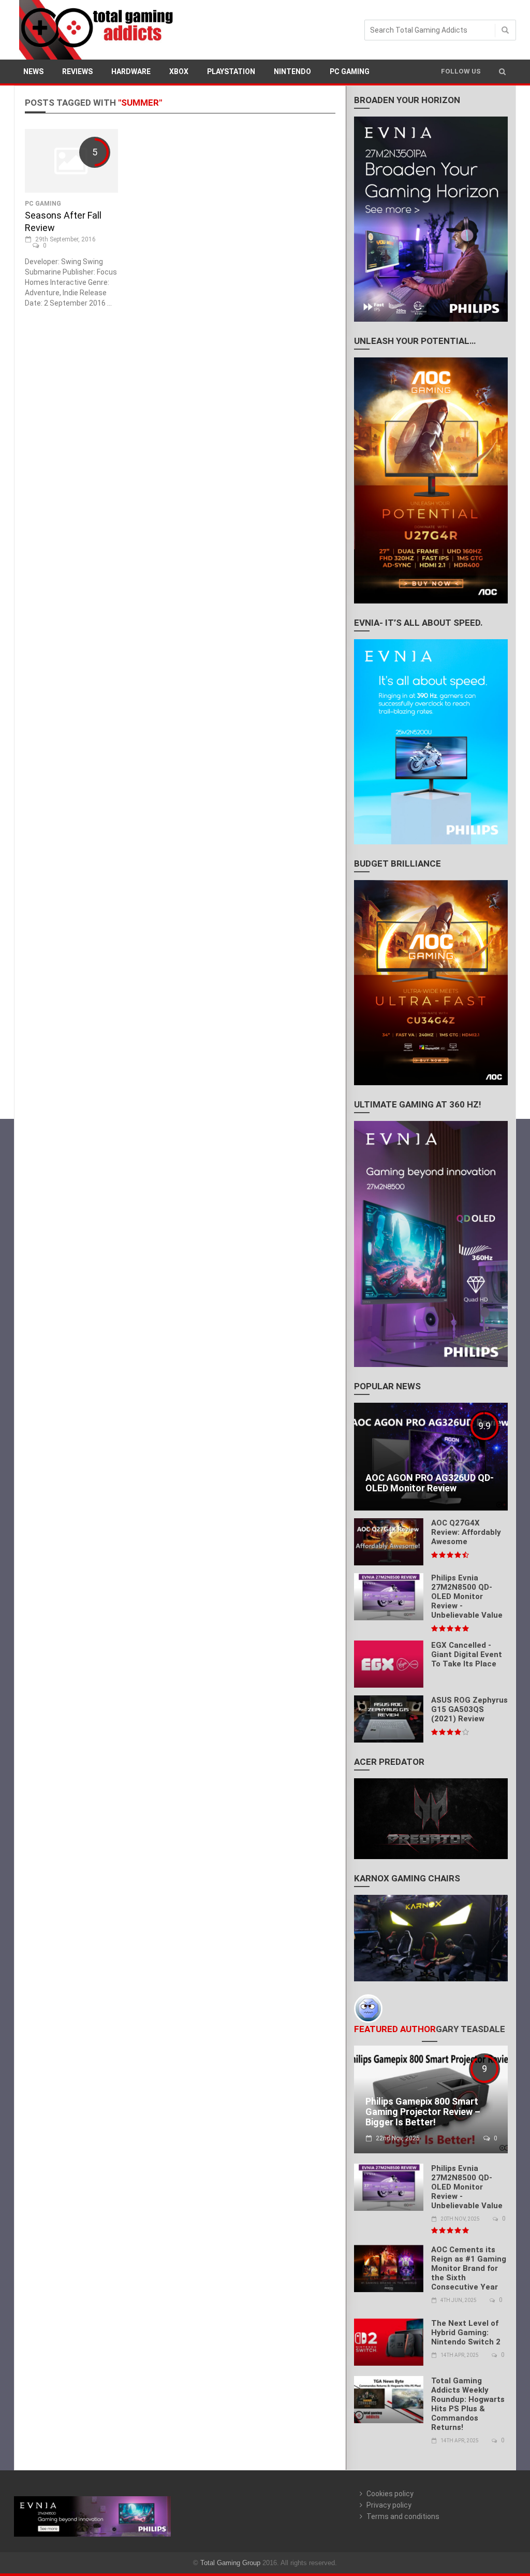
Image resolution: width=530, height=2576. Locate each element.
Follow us (461, 71)
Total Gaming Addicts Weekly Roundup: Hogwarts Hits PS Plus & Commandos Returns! (468, 2404)
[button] (502, 71)
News (33, 71)
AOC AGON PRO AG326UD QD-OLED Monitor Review (430, 1483)
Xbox (179, 71)
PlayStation (231, 71)
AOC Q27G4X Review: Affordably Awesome (466, 1532)
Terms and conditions (403, 2516)
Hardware (131, 71)
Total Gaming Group (230, 2563)
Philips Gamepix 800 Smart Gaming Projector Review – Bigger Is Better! (423, 2112)
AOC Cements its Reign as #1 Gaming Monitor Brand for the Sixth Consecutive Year (469, 2268)
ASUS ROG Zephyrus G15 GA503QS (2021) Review (469, 1709)
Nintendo (292, 71)
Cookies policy (390, 2494)
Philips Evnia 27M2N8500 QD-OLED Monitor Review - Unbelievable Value (467, 1596)
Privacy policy (389, 2505)
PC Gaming (350, 71)
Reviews (77, 71)
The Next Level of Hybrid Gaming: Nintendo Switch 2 (466, 2333)
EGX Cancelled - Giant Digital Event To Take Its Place (467, 1654)
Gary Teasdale (470, 2029)
